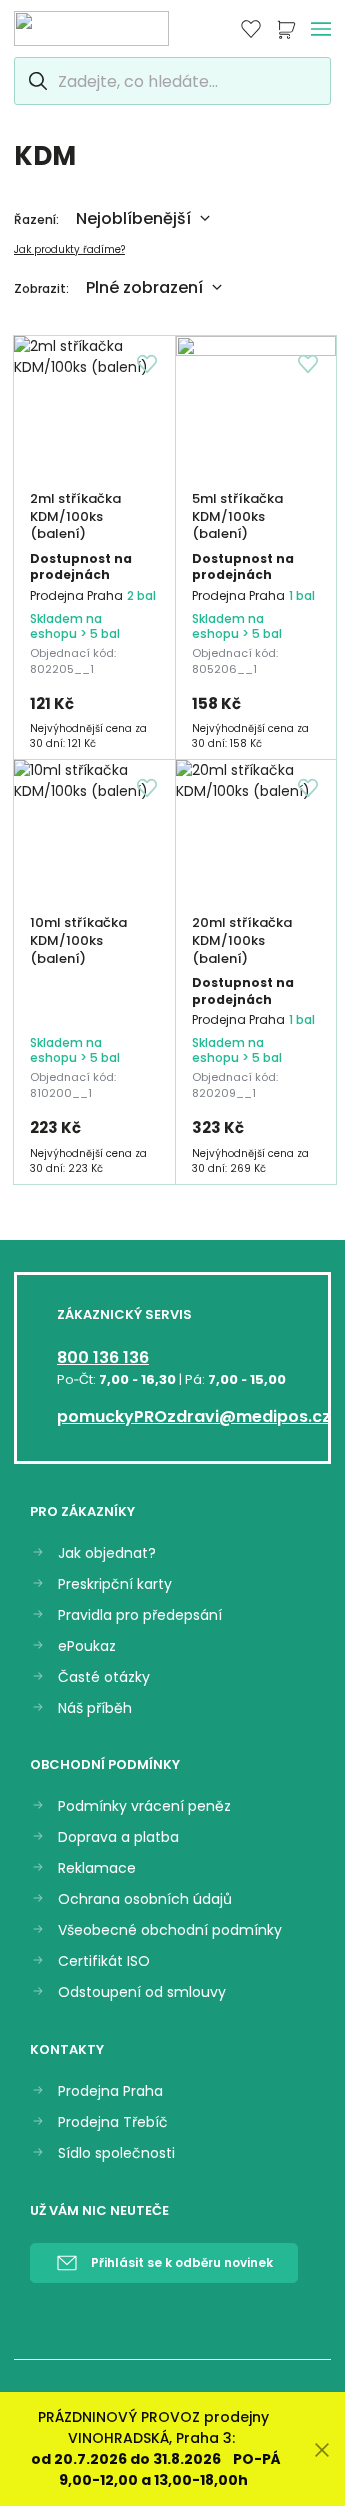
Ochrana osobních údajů (145, 1899)
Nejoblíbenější (133, 218)
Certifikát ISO (104, 1961)
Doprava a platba (118, 1837)
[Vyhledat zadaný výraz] (35, 81)
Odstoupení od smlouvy (142, 1992)
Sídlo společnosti (116, 2153)
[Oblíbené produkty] (251, 29)
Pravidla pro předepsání (140, 1615)
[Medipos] (91, 28)
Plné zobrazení (144, 287)
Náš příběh (95, 1708)
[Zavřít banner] (322, 2449)
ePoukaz (87, 1646)
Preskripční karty (115, 1584)
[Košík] (286, 29)
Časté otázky (104, 1677)
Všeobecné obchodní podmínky (170, 1930)
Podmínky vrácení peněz (144, 1806)
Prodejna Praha (110, 2091)
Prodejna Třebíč (113, 2122)
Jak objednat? (107, 1553)
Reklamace (97, 1868)
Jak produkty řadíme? (69, 249)
